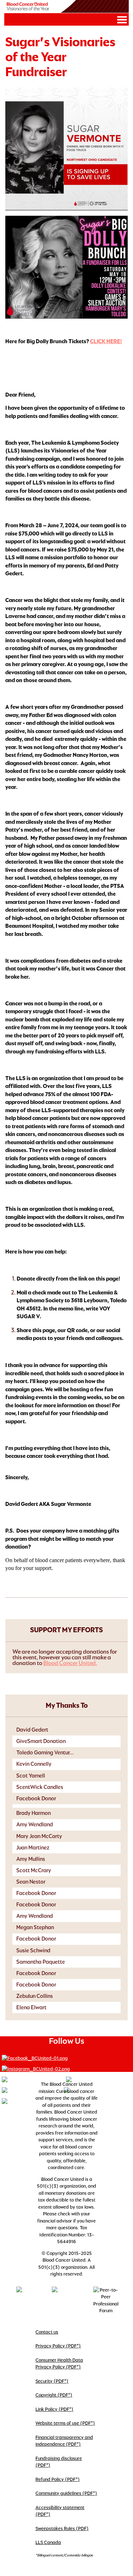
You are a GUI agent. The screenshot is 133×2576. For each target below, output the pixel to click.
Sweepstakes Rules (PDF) (62, 2528)
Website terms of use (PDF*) (65, 2423)
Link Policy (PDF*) (54, 2409)
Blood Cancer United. (70, 1663)
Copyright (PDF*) (54, 2395)
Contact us (47, 2332)
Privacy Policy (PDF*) (58, 2346)
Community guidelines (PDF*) (66, 2493)
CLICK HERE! (106, 341)
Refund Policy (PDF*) (58, 2479)
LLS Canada (48, 2542)
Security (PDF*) (52, 2381)
